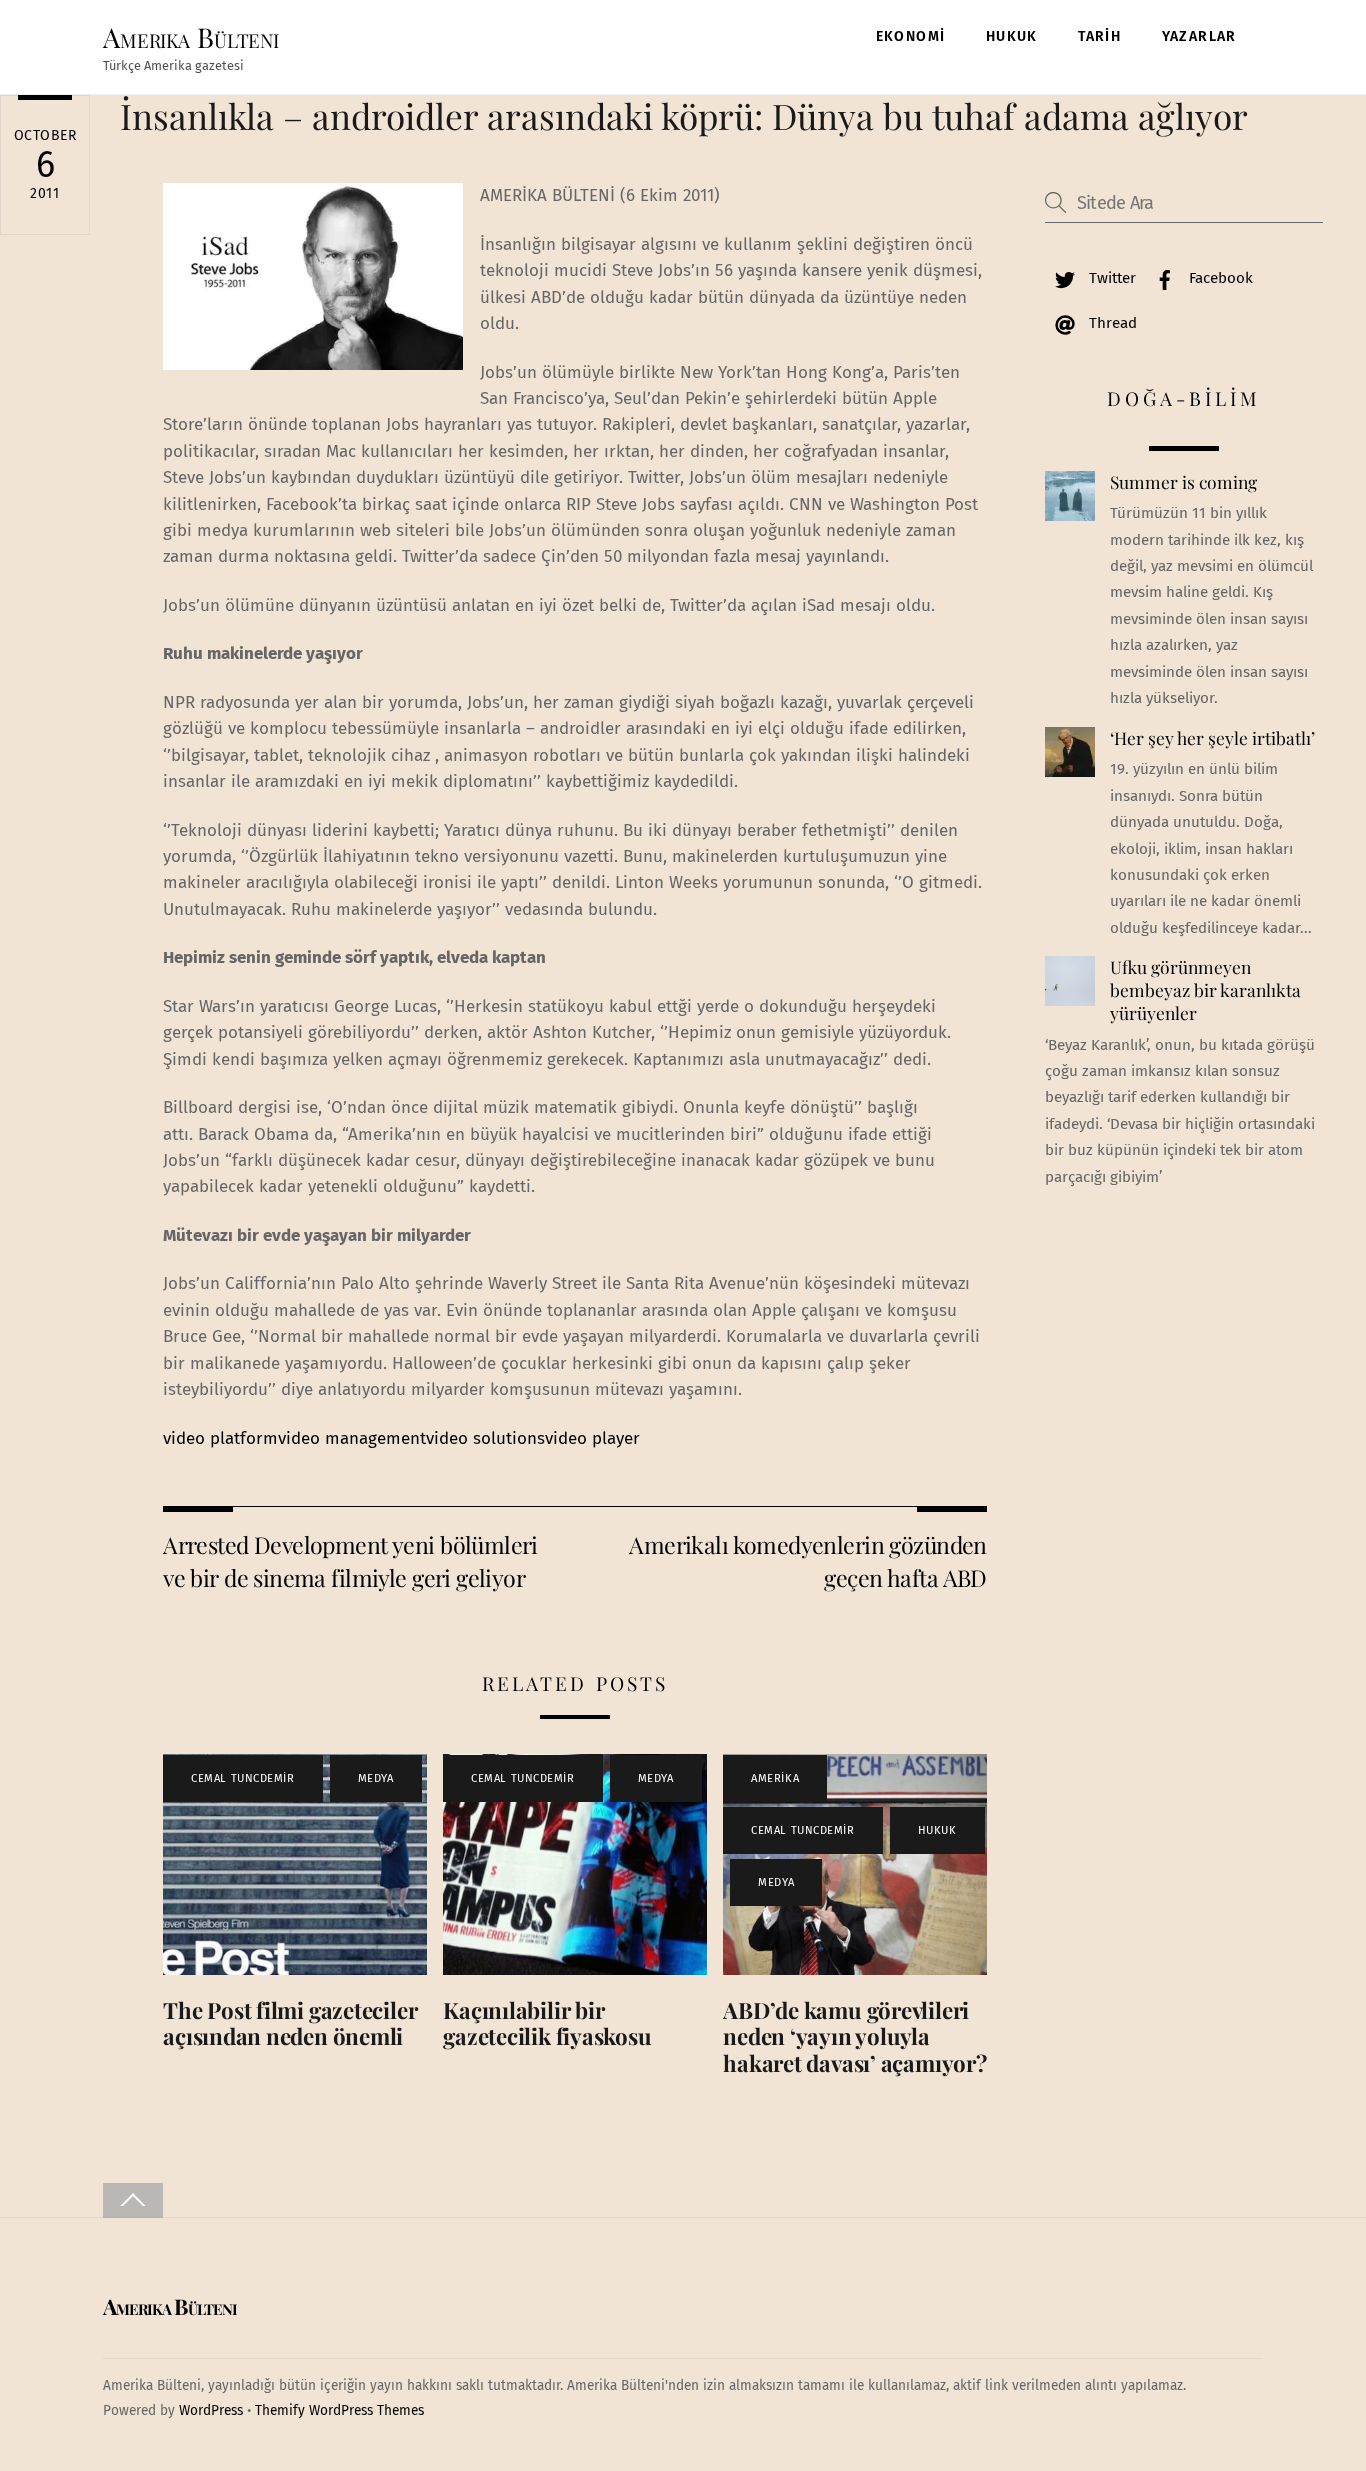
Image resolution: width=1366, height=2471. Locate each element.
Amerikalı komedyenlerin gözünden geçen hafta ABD (807, 1560)
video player (592, 1438)
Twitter (1110, 278)
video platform (220, 1438)
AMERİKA (775, 1778)
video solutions (485, 1438)
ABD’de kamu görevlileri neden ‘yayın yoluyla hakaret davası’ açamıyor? (854, 2037)
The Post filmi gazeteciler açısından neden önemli (290, 2023)
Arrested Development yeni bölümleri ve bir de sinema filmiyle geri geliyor (350, 1560)
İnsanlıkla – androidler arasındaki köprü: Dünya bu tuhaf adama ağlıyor (684, 115)
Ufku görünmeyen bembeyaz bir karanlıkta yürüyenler (1205, 989)
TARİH (1099, 36)
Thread (1111, 323)
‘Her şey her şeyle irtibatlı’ (1212, 738)
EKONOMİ (911, 36)
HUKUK (1012, 36)
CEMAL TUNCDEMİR (242, 1778)
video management (352, 1438)
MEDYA (376, 1778)
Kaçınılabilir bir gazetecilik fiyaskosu (547, 2023)
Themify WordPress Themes (339, 2410)
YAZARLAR (1199, 36)
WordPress (211, 2410)
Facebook (1219, 278)
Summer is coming (1183, 482)
